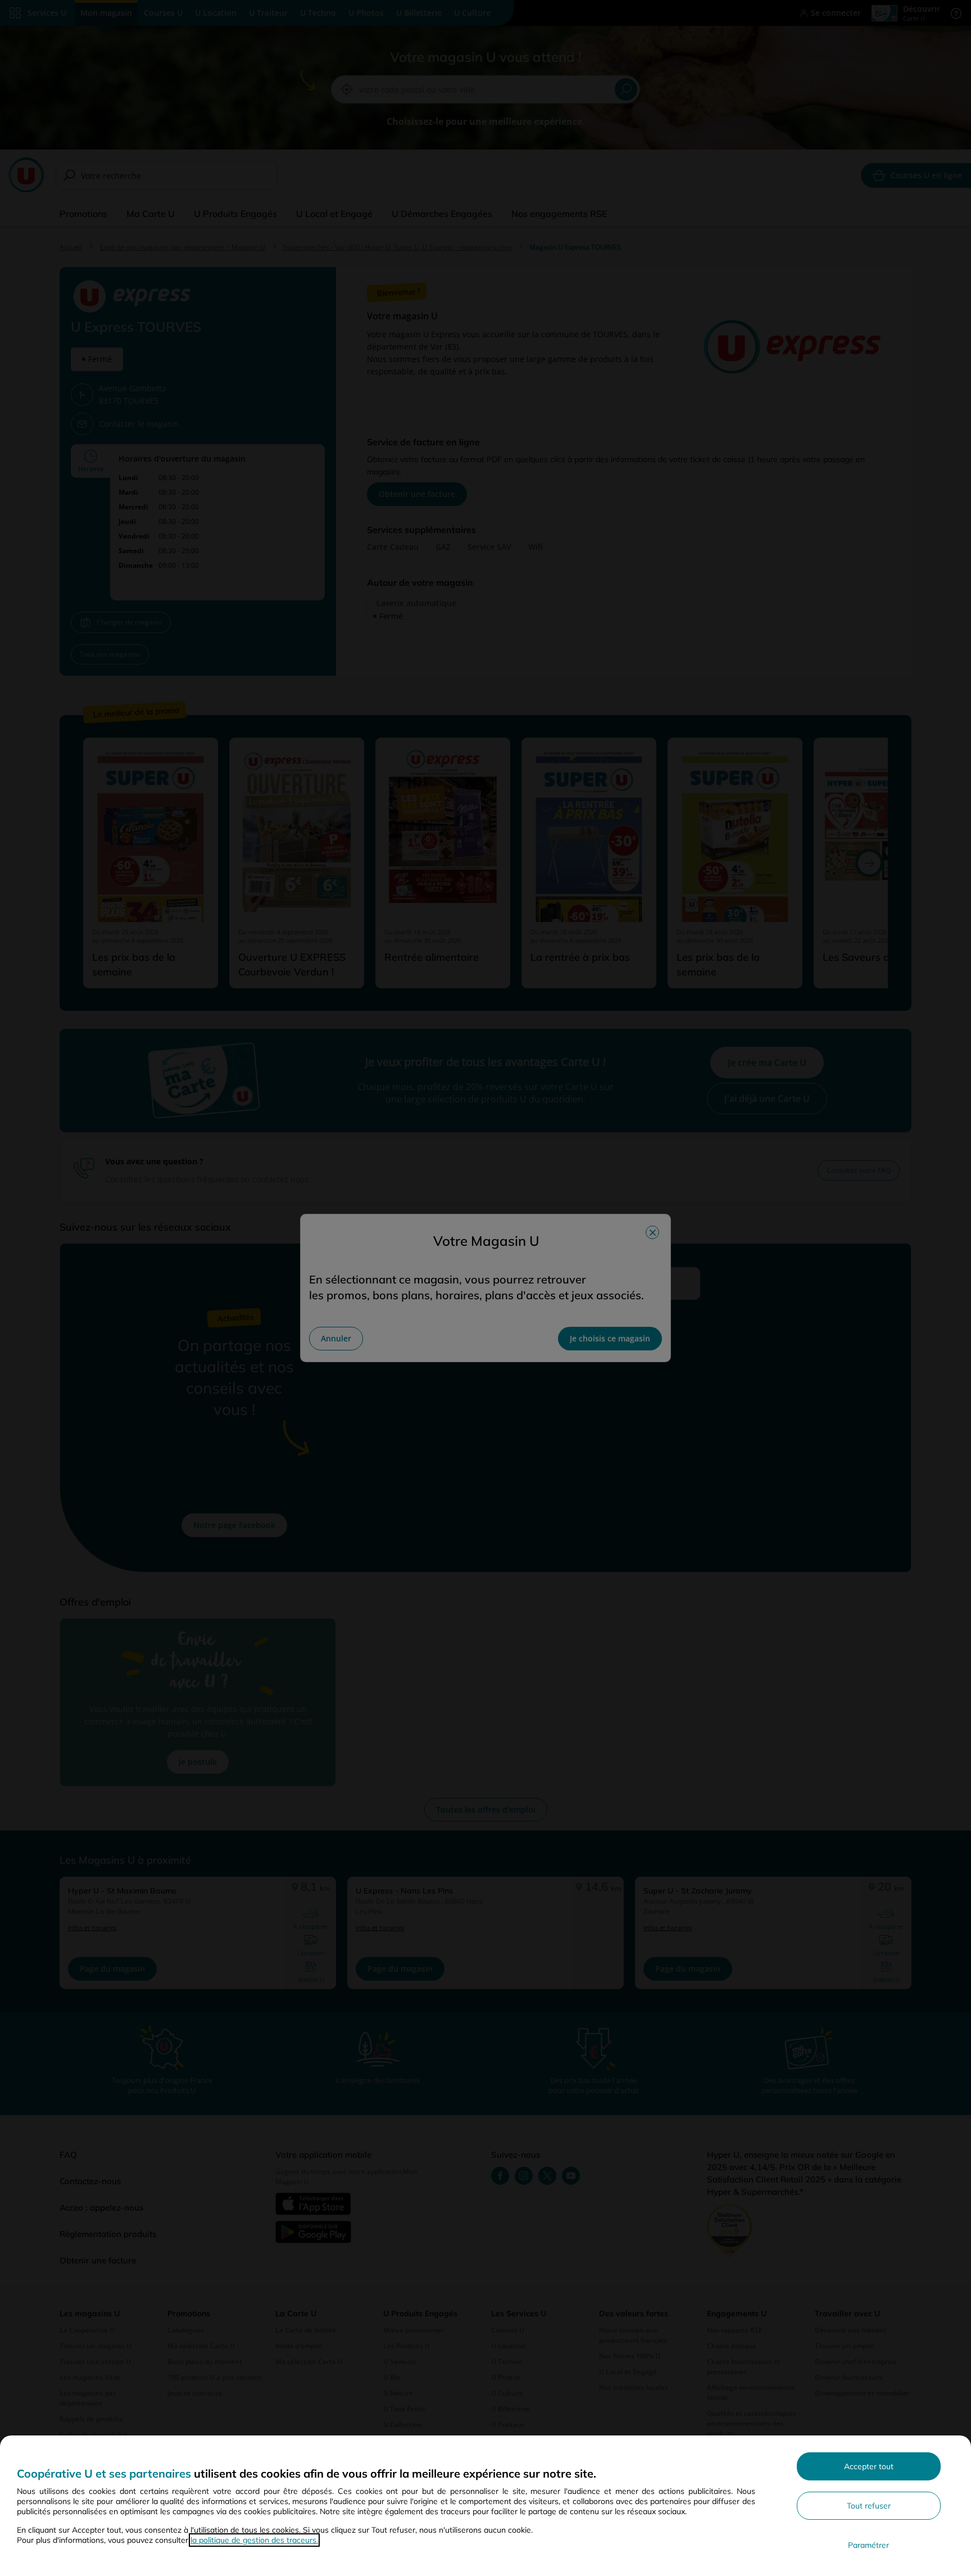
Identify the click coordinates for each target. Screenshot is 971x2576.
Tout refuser (869, 2506)
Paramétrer (868, 2545)
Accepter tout (869, 2466)
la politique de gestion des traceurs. (254, 2540)
